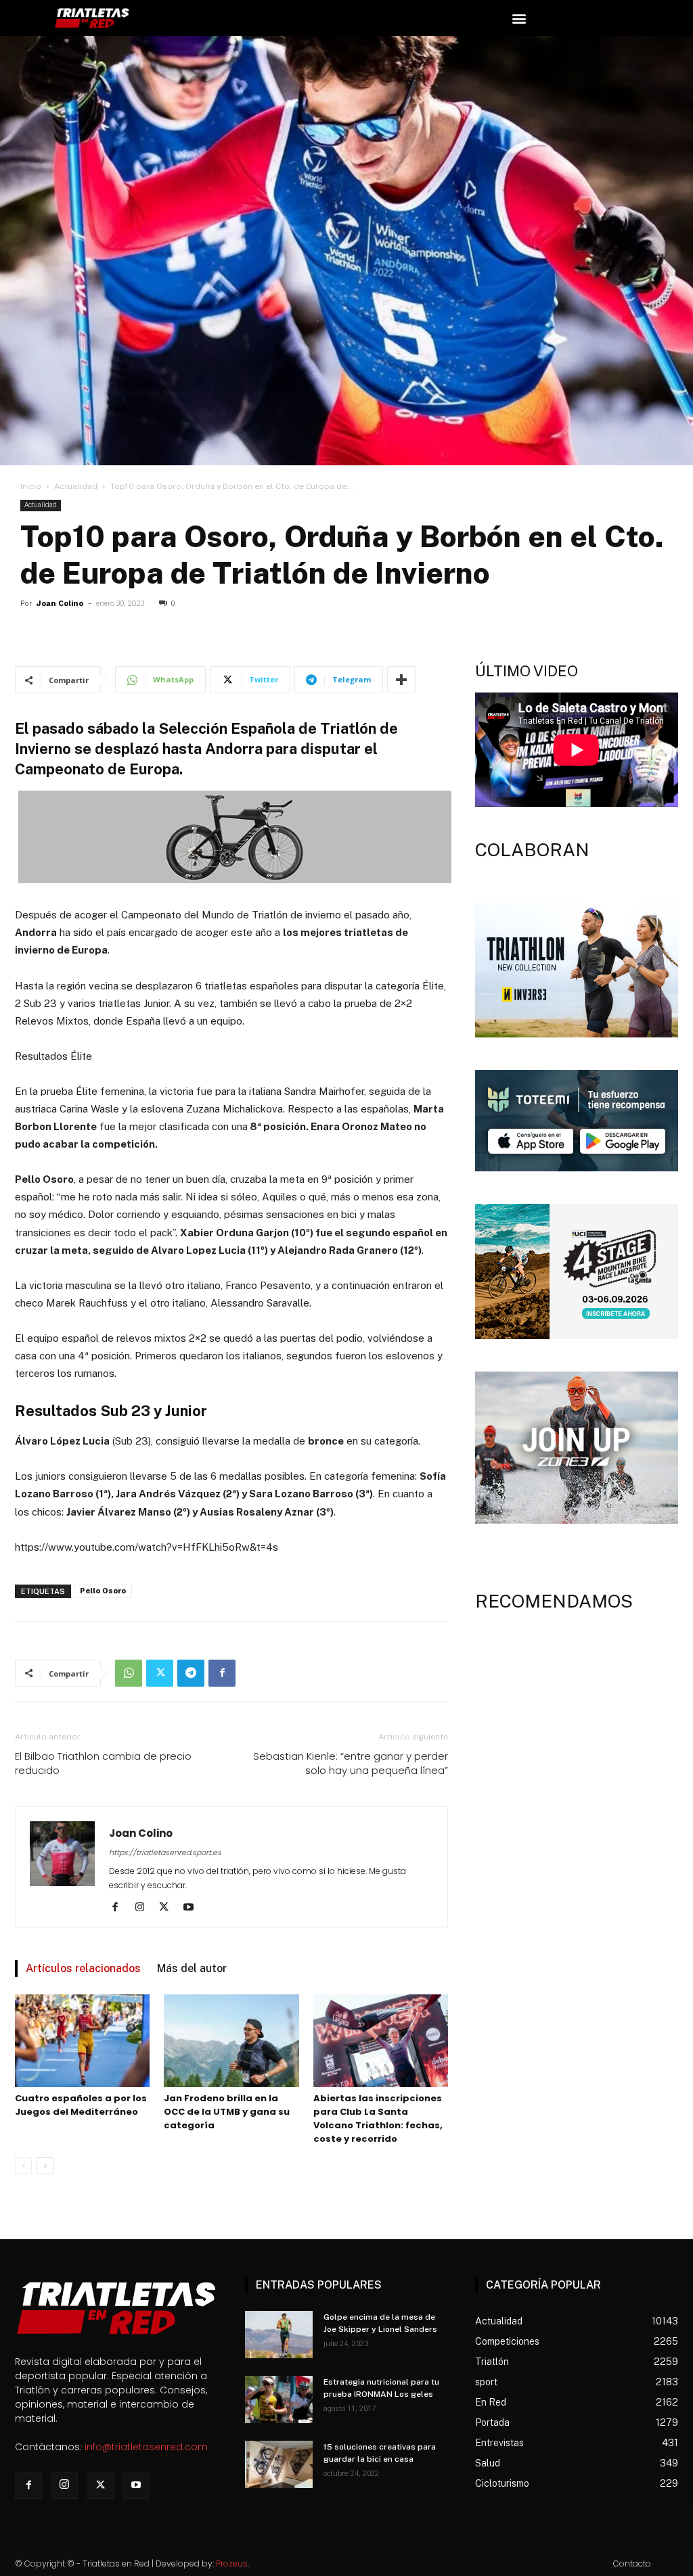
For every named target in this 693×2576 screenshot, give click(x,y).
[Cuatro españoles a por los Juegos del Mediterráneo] (82, 2041)
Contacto (632, 2563)
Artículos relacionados (83, 1968)
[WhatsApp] (129, 1673)
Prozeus (232, 2563)
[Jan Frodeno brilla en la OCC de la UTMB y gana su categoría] (231, 2041)
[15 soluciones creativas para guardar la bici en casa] (279, 2464)
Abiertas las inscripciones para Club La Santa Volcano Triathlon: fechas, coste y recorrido (378, 2118)
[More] (401, 680)
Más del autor (192, 1968)
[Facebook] (222, 1673)
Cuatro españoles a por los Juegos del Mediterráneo (81, 2105)
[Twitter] (160, 1673)
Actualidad (76, 486)
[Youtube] (193, 1908)
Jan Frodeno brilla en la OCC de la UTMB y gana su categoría (227, 2112)
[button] (519, 18)
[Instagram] (144, 1908)
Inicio (31, 486)
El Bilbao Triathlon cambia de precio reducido (103, 1763)
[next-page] (45, 2166)
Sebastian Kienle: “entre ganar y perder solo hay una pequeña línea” (351, 1763)
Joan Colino (60, 604)
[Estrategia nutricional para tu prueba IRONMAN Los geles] (279, 2399)
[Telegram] (191, 1673)
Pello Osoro (103, 1591)
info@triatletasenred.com (146, 2447)
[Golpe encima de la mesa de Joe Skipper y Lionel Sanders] (279, 2335)
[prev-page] (23, 2166)
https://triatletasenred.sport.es (165, 1852)
